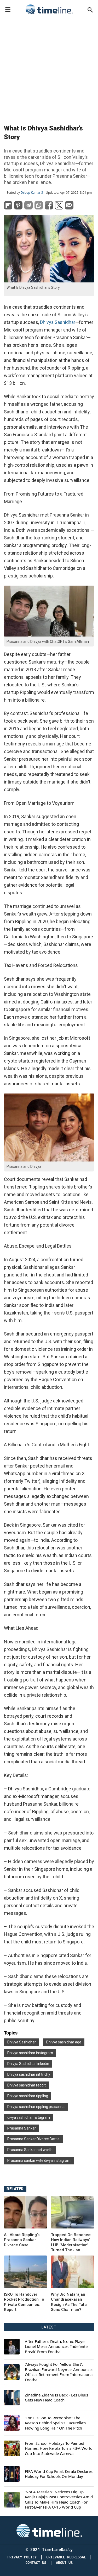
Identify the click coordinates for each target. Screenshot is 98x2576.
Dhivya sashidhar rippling (28, 2096)
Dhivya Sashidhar (58, 322)
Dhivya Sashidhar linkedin (28, 2064)
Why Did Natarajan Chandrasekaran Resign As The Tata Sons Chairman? (69, 2302)
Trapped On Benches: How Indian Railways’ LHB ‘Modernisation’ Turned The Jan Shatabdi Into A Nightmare (71, 2243)
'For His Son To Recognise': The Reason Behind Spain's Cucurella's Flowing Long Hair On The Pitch (55, 2423)
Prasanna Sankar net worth (30, 2150)
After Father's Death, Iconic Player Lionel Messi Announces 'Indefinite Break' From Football (56, 2347)
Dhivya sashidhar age (64, 2042)
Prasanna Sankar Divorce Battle (33, 2139)
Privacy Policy (22, 2557)
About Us (64, 2563)
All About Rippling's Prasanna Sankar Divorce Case (22, 2240)
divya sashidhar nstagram (29, 2117)
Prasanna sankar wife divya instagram (39, 2160)
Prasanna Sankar (22, 2128)
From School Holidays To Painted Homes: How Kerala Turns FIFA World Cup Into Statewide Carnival (59, 2448)
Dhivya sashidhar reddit (27, 2085)
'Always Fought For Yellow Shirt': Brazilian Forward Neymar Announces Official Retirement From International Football (59, 2372)
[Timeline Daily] (49, 9)
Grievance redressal (66, 2557)
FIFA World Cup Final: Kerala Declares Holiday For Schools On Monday (59, 2474)
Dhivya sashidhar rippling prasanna (36, 2107)
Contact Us (36, 2563)
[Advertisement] (49, 68)
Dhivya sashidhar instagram (30, 2053)
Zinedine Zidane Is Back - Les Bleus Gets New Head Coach (56, 2398)
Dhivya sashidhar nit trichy (29, 2074)
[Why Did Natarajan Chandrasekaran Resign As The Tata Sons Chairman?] (25, 2272)
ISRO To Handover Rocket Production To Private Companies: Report (24, 2302)
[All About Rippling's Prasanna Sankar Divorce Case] (25, 2212)
